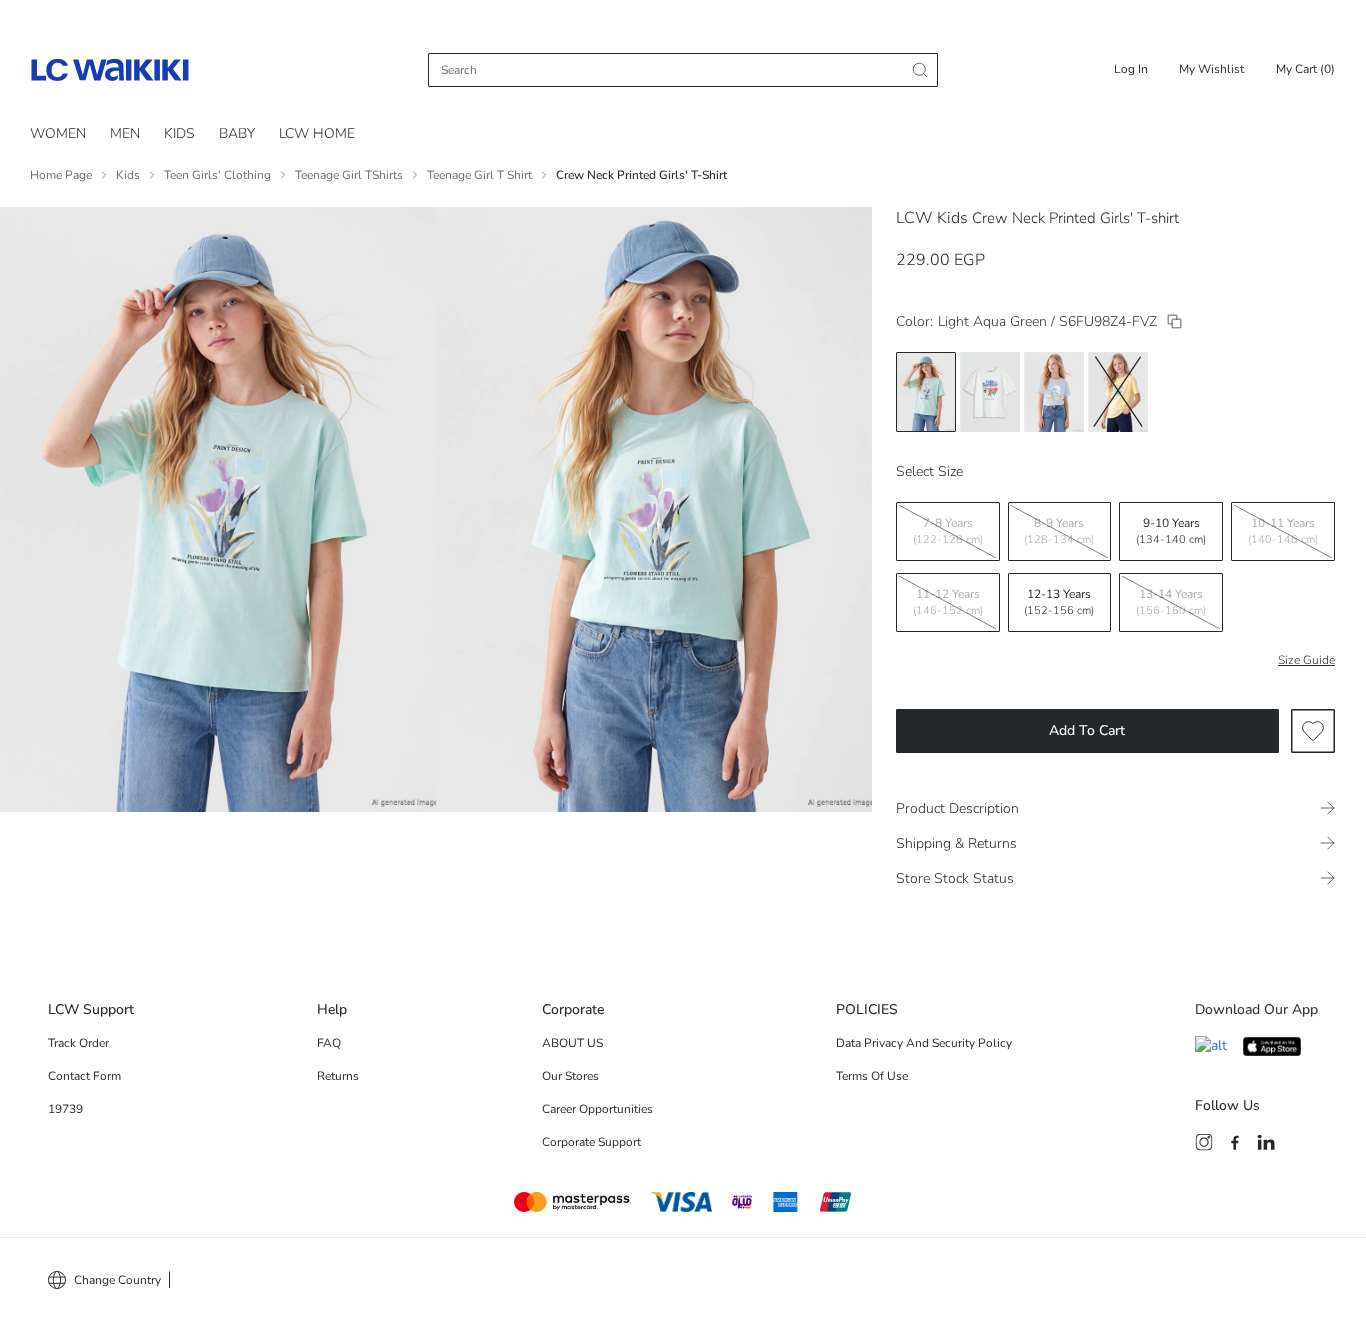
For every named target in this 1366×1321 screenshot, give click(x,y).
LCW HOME (317, 133)
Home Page (61, 175)
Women (58, 133)
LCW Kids (932, 218)
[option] (926, 392)
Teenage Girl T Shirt (479, 175)
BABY (237, 133)
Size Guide (1306, 660)
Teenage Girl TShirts (349, 175)
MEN (125, 133)
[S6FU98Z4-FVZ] (1174, 321)
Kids (179, 133)
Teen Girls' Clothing (217, 175)
